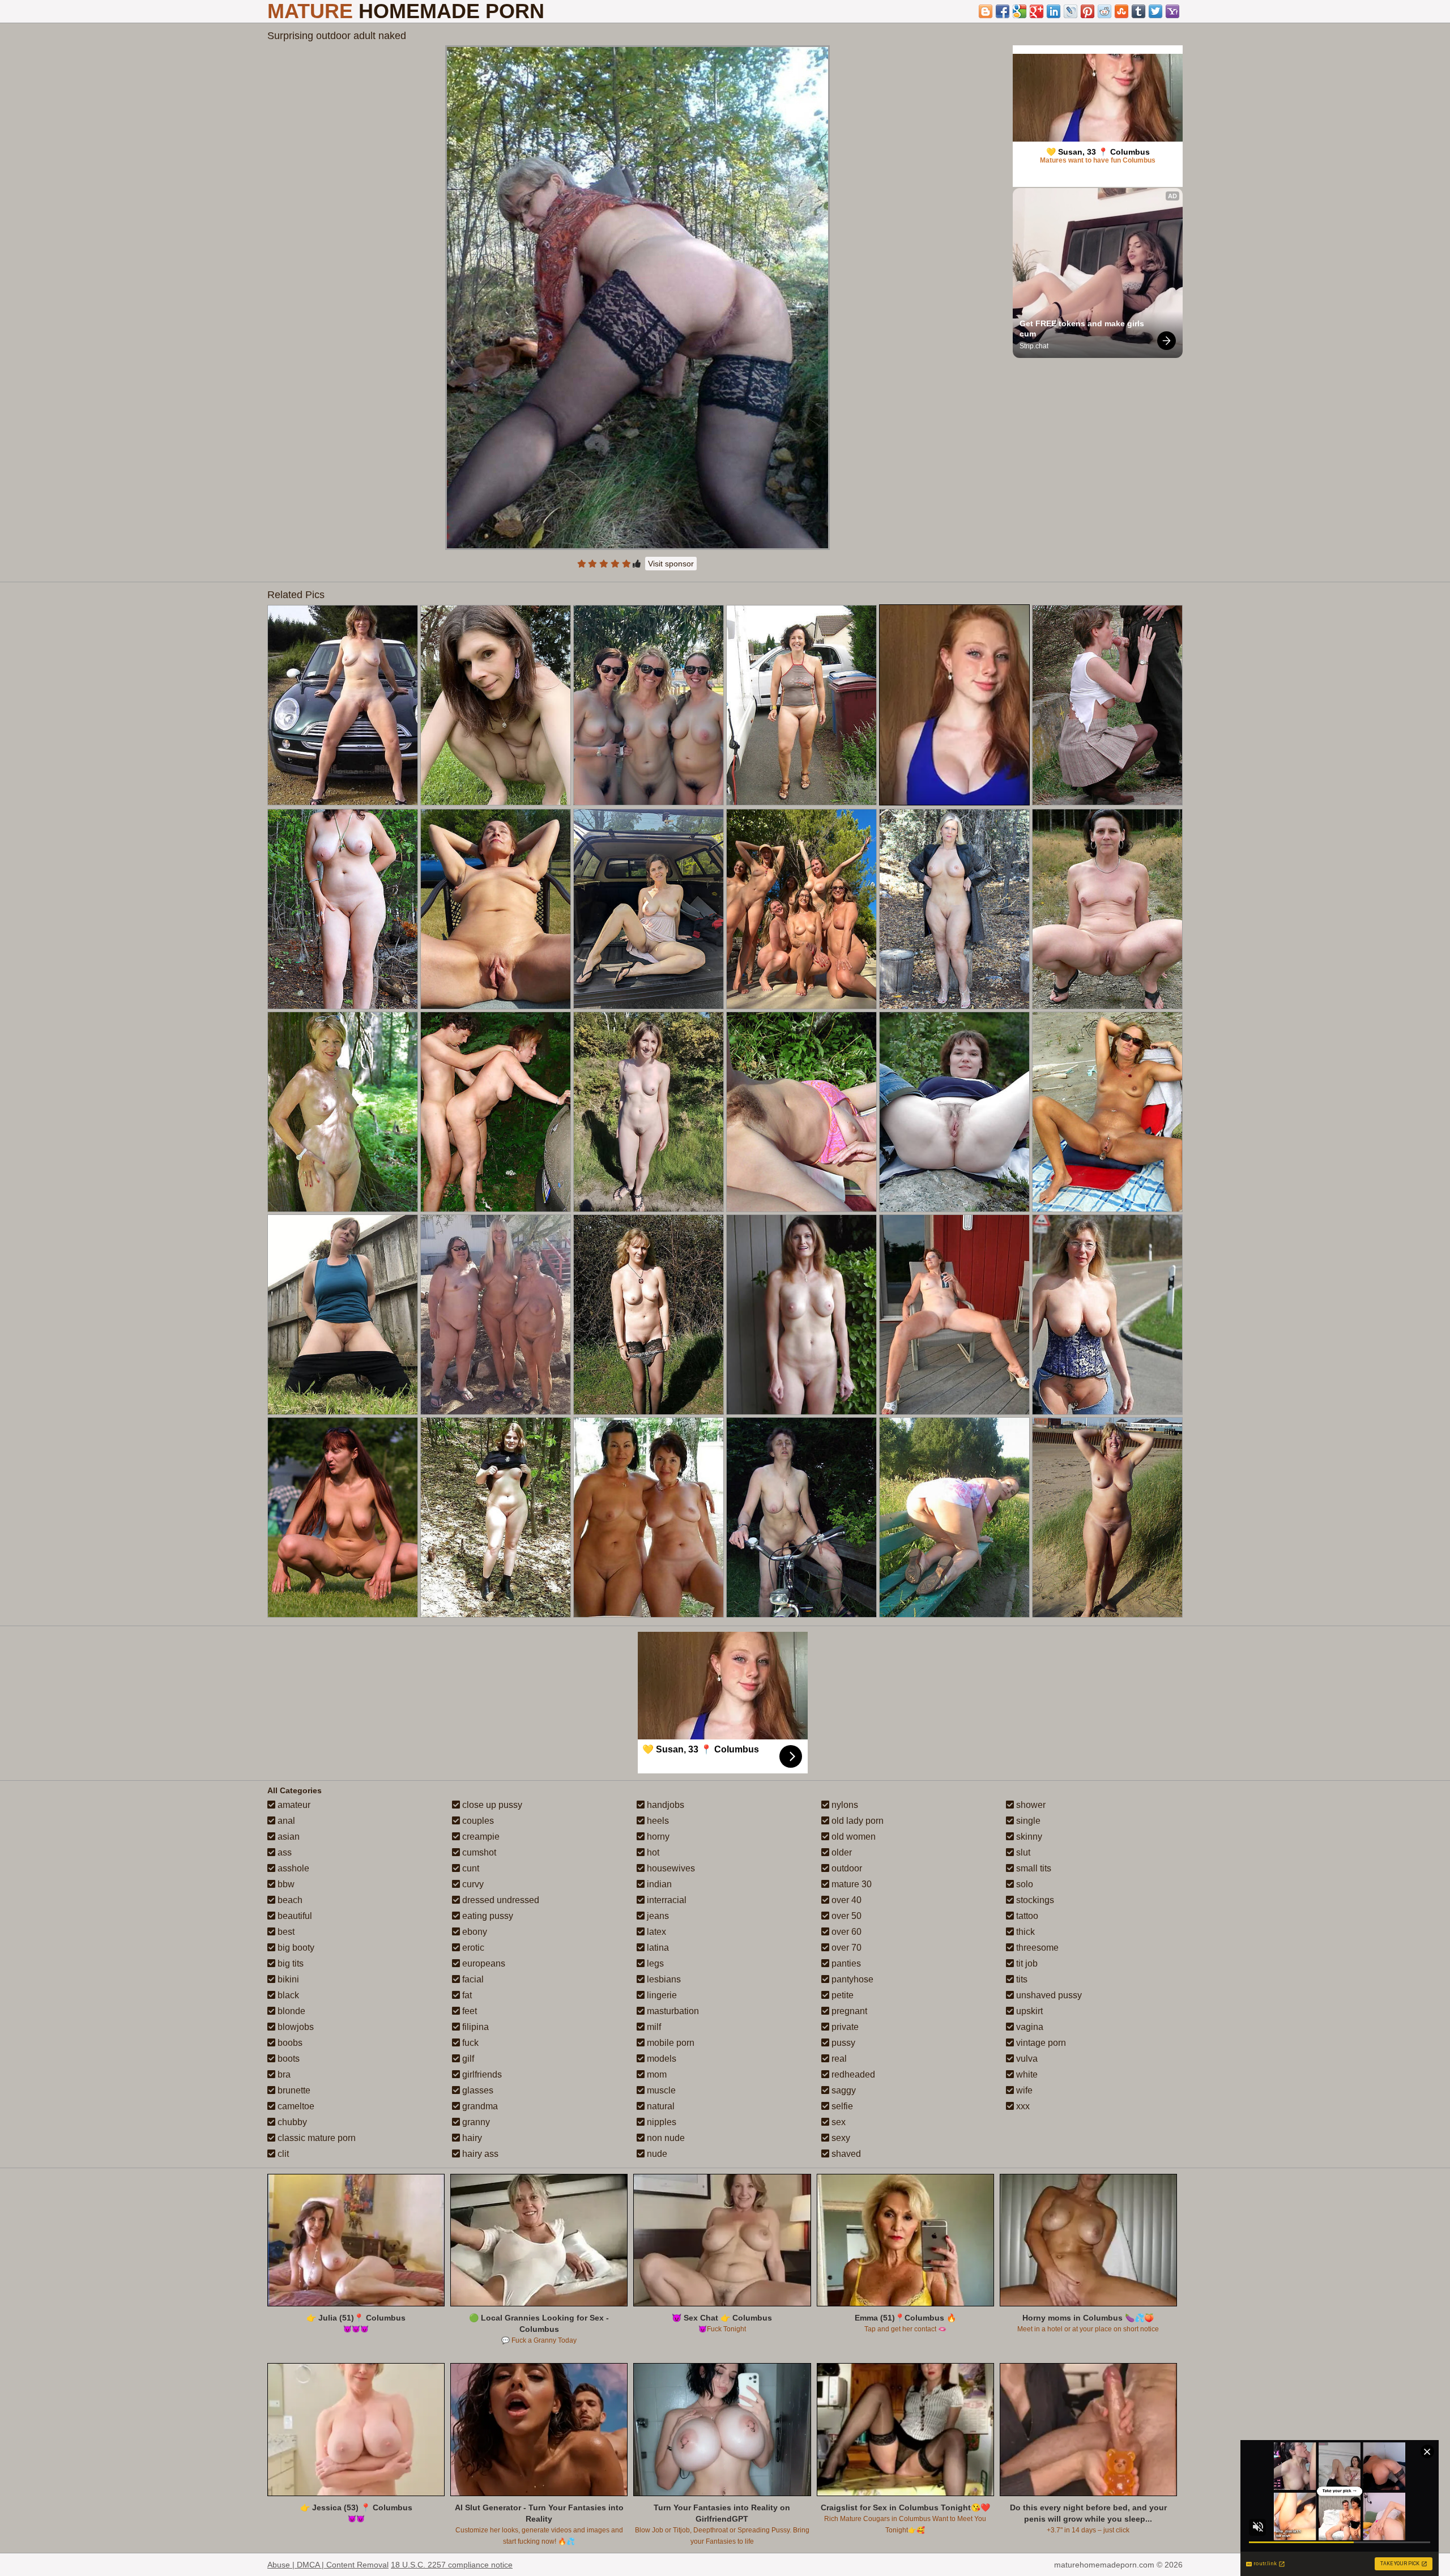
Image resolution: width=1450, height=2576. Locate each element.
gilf (467, 2059)
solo (1023, 1884)
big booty (295, 1948)
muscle (660, 2090)
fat (466, 1995)
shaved (845, 2154)
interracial (666, 1900)
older (841, 1852)
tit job (1026, 1963)
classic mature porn (315, 2138)
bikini (287, 1979)
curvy (472, 1884)
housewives (670, 1868)
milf (653, 2027)
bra (283, 2074)
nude (656, 2154)
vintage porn (1040, 2043)
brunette (293, 2090)
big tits (289, 1963)
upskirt (1028, 2011)
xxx (1022, 2106)
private (844, 2027)
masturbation (672, 2011)
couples (477, 1821)
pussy (842, 2043)
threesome (1036, 1948)
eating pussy (487, 1916)
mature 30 (850, 1884)
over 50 (845, 1916)
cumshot (478, 1852)
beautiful (294, 1916)
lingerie (661, 1995)
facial (472, 1979)
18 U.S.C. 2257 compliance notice (452, 2565)
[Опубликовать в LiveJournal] (1071, 11)
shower (1030, 1805)
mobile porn (669, 2043)
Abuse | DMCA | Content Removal (328, 2565)
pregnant (848, 2011)
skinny (1028, 1837)
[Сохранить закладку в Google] (1020, 11)
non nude (665, 2138)
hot (652, 1852)
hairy (471, 2138)
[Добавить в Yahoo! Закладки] (1172, 11)
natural (660, 2106)
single (1027, 1821)
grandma (479, 2106)
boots (287, 2059)
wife (1023, 2090)
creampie (480, 1837)
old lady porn (856, 1821)
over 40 (845, 1900)
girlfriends (481, 2074)
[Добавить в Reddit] (1104, 11)
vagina (1029, 2027)
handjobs (664, 1805)
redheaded (852, 2074)
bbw (285, 1884)
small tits (1033, 1868)
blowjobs (295, 2027)
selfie (841, 2106)
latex (655, 1932)
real (838, 2059)
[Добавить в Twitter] (1155, 11)
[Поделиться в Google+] (1037, 11)
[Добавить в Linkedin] (1054, 11)
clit (282, 2154)
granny (475, 2122)
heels (657, 1821)
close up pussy (491, 1805)
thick (1024, 1932)
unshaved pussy (1048, 1995)
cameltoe (295, 2106)
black (287, 1995)
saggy (843, 2090)
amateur (293, 1805)
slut (1022, 1852)
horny (657, 1837)
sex (837, 2122)
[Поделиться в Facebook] (1003, 11)
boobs (289, 2043)
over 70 (845, 1948)
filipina (474, 2027)
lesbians (663, 1979)
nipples (660, 2122)
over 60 (845, 1932)
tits (1021, 1979)
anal (285, 1821)
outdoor (846, 1868)
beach (289, 1900)
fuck (469, 2043)
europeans (483, 1963)
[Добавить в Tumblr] (1138, 11)
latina (657, 1948)
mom (656, 2074)
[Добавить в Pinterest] (1087, 11)
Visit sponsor (671, 564)
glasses (477, 2090)
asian (287, 1837)
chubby (291, 2122)
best (285, 1932)
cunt (470, 1868)
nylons (844, 1805)
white (1026, 2074)
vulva (1026, 2059)
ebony (474, 1932)
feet (468, 2011)
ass (283, 1852)
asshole (292, 1868)
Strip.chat (1034, 346)
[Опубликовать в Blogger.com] (986, 11)
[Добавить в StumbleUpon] (1121, 11)
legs (654, 1963)
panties (845, 1963)
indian (658, 1884)
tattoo (1026, 1916)
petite (841, 1995)
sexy (840, 2138)
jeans (657, 1916)
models (660, 2059)
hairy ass (479, 2154)
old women (852, 1837)
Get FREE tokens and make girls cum (1083, 329)
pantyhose (851, 1979)
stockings (1034, 1900)
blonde (290, 2011)
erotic (472, 1948)
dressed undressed (500, 1900)
